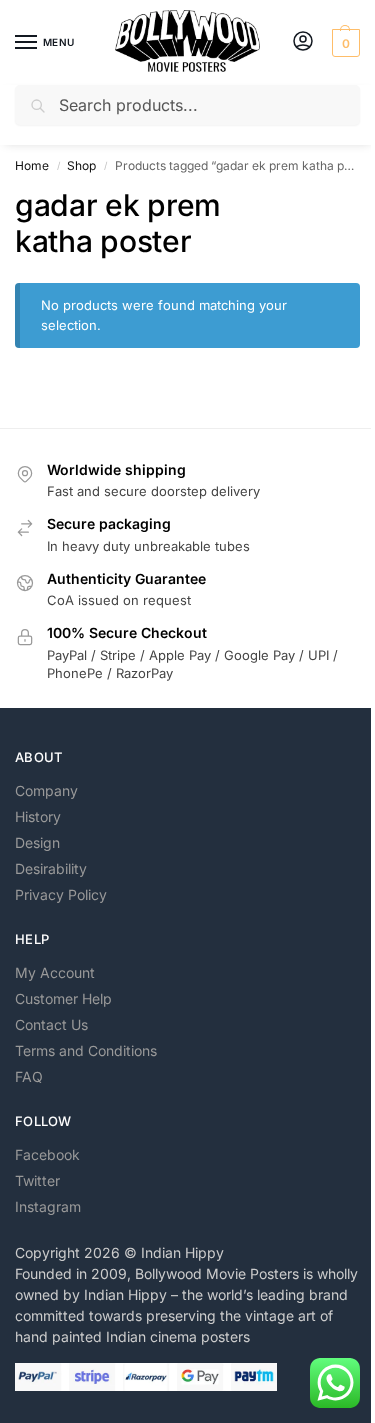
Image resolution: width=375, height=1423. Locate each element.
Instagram (48, 1206)
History (38, 816)
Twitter (37, 1180)
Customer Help (63, 998)
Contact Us (51, 1024)
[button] (343, 43)
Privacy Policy (61, 894)
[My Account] (303, 42)
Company (46, 790)
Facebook (47, 1154)
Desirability (51, 868)
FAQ (29, 1076)
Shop (81, 165)
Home (32, 165)
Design (37, 842)
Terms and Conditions (86, 1050)
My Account (55, 972)
